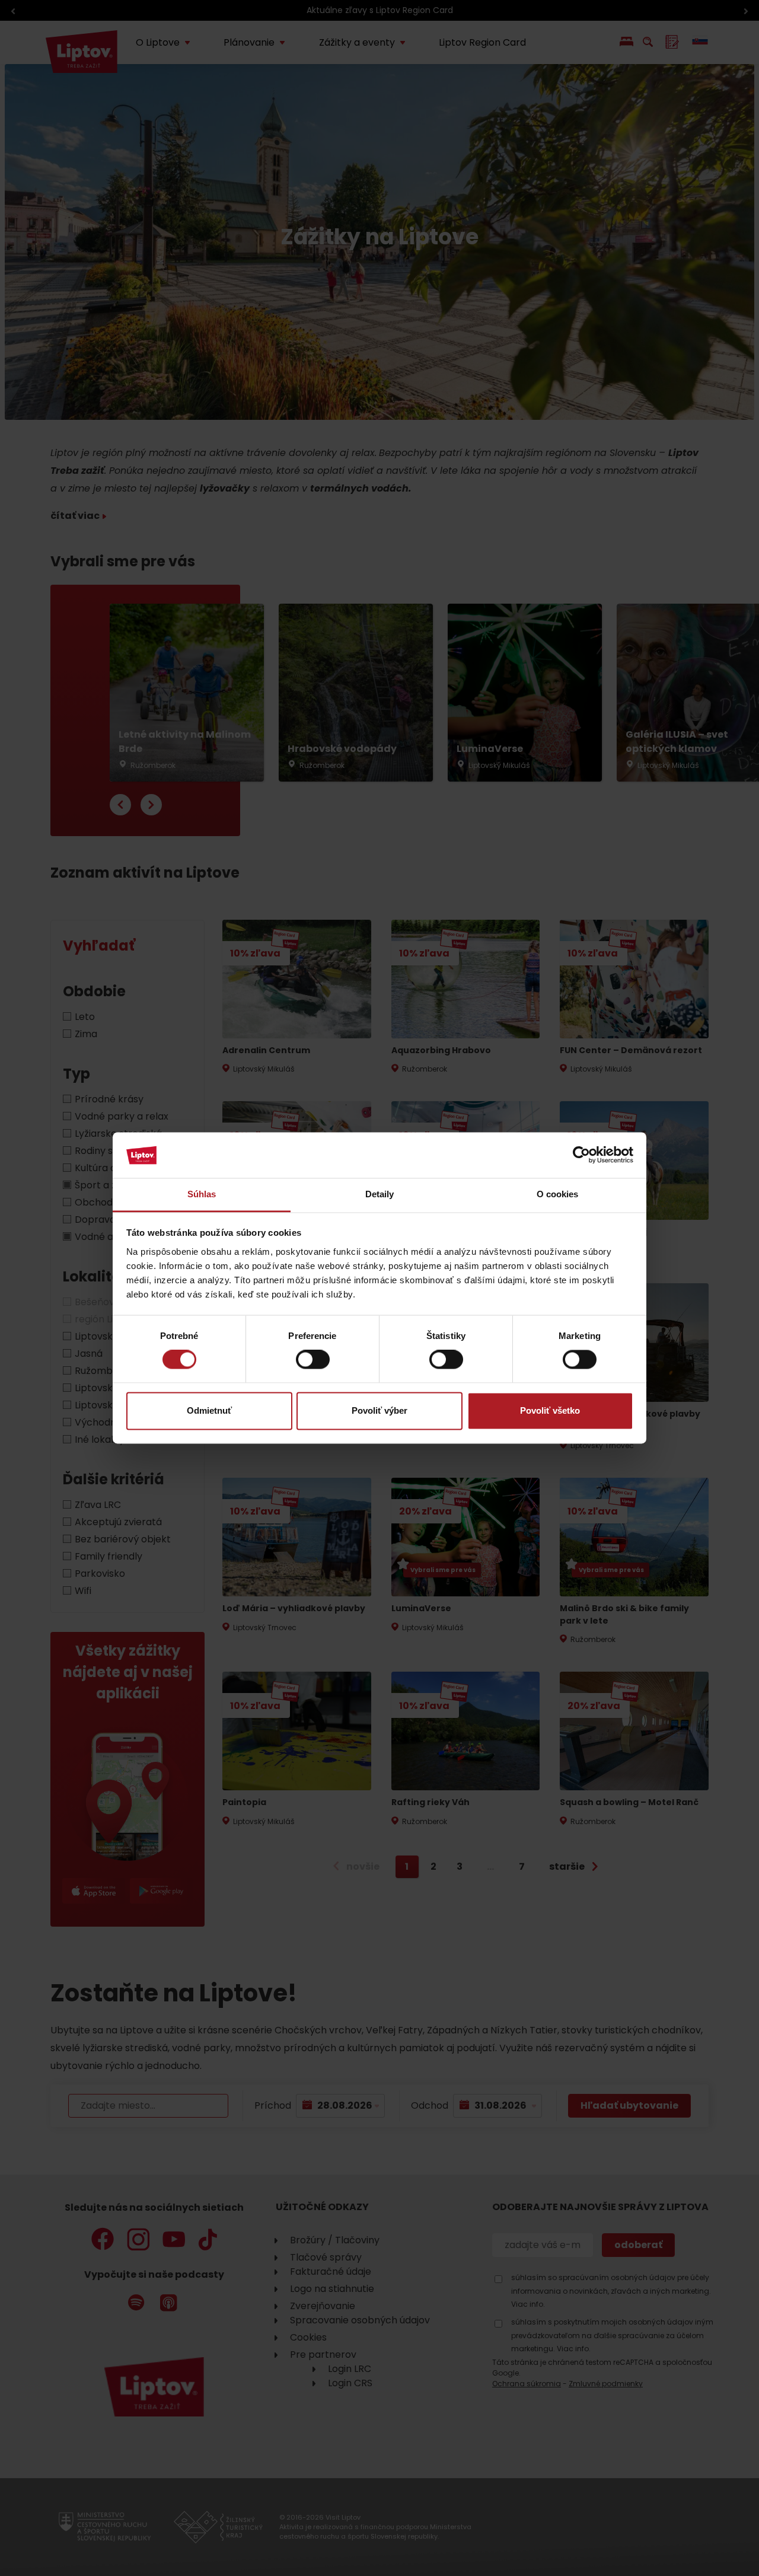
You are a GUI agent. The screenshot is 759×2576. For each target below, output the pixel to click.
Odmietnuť (209, 1410)
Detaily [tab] (380, 1194)
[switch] (313, 1360)
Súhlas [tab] (202, 1194)
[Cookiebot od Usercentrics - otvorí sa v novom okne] (581, 1155)
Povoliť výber (379, 1410)
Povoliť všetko (550, 1410)
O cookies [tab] (558, 1194)
